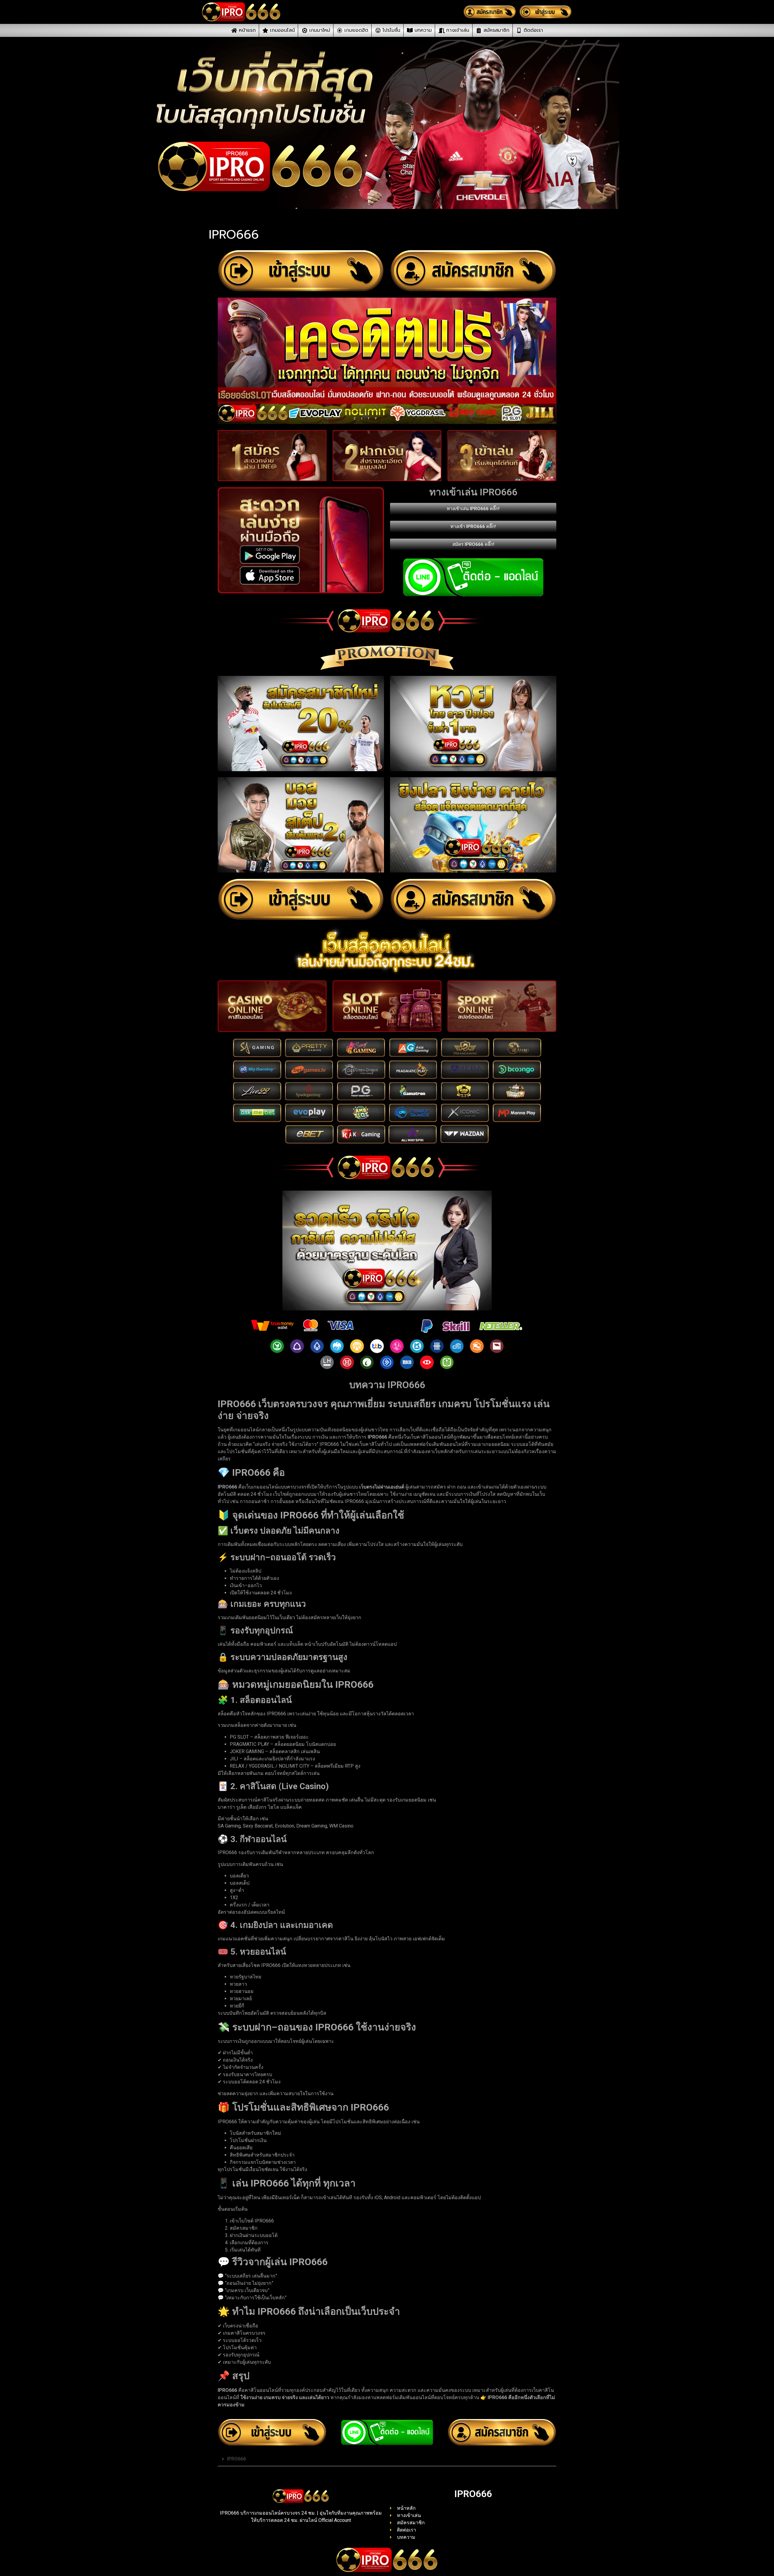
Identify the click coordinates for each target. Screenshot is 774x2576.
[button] (387, 2459)
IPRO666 (236, 2459)
